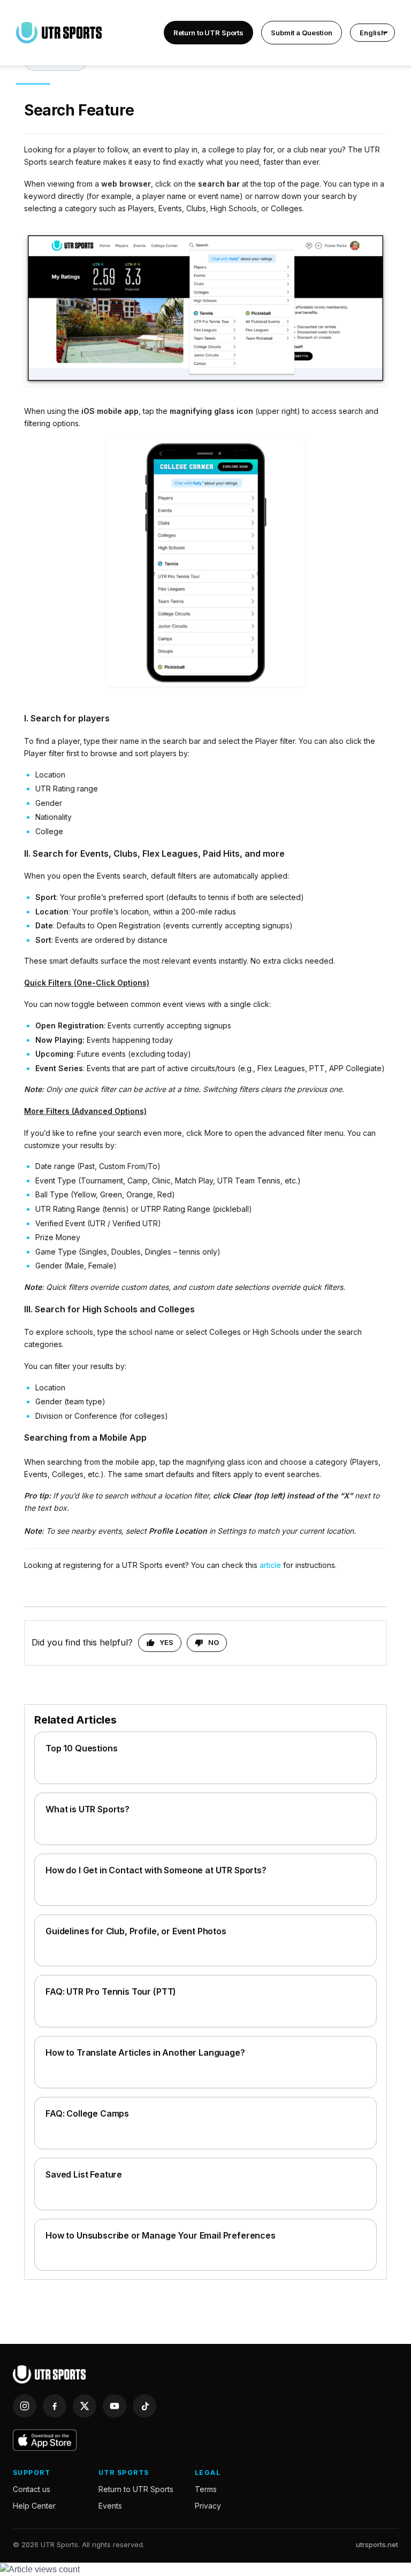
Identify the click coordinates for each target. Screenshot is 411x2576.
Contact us (32, 2489)
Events (110, 2506)
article (270, 1565)
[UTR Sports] (49, 2374)
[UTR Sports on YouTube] (115, 2406)
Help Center (34, 2506)
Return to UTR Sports (208, 33)
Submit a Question (302, 33)
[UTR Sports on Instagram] (25, 2406)
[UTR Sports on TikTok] (144, 2406)
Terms (206, 2489)
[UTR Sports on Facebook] (55, 2406)
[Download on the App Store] (45, 2440)
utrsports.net (377, 2544)
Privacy (208, 2506)
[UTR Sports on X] (85, 2406)
